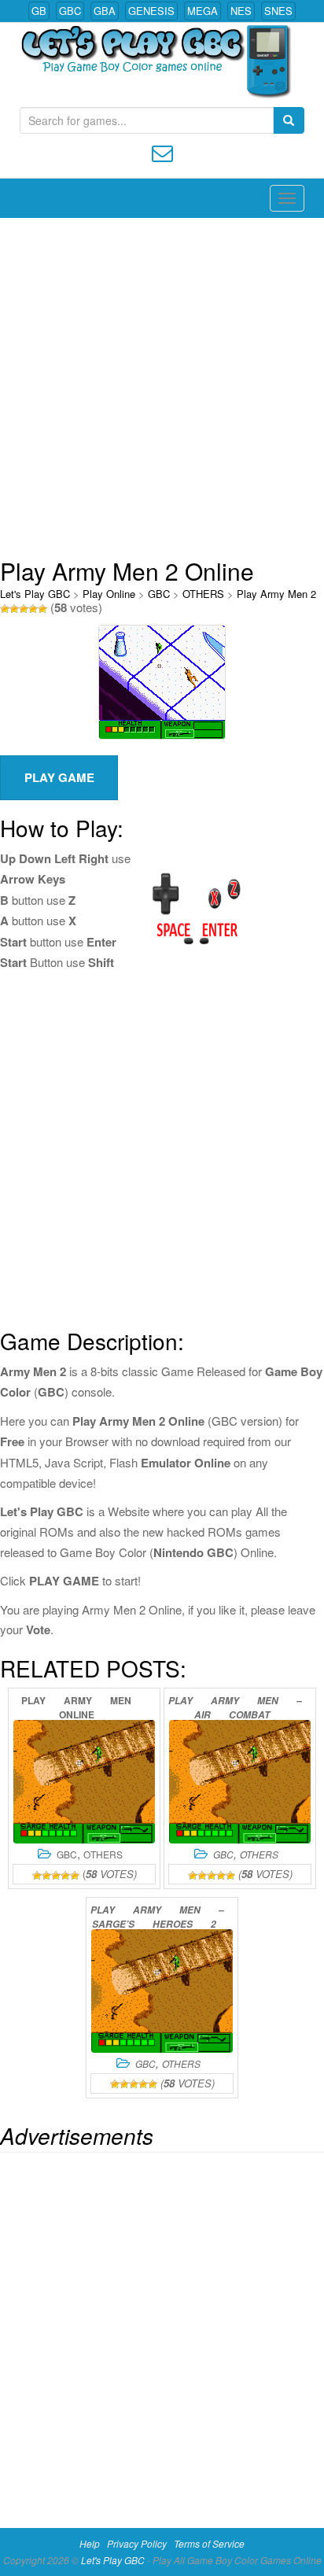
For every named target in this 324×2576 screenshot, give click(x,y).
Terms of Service (209, 2543)
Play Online (109, 594)
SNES (278, 11)
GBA (105, 11)
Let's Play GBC (35, 594)
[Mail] (162, 151)
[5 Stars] (42, 609)
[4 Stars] (33, 609)
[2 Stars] (14, 609)
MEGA (202, 11)
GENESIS (151, 11)
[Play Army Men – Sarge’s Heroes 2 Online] (162, 1991)
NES (241, 11)
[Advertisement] (162, 388)
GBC (70, 11)
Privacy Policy (137, 2543)
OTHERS (203, 594)
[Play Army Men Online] (84, 1782)
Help (90, 2543)
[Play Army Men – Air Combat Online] (240, 1782)
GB (39, 11)
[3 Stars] (24, 609)
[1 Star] (5, 609)
